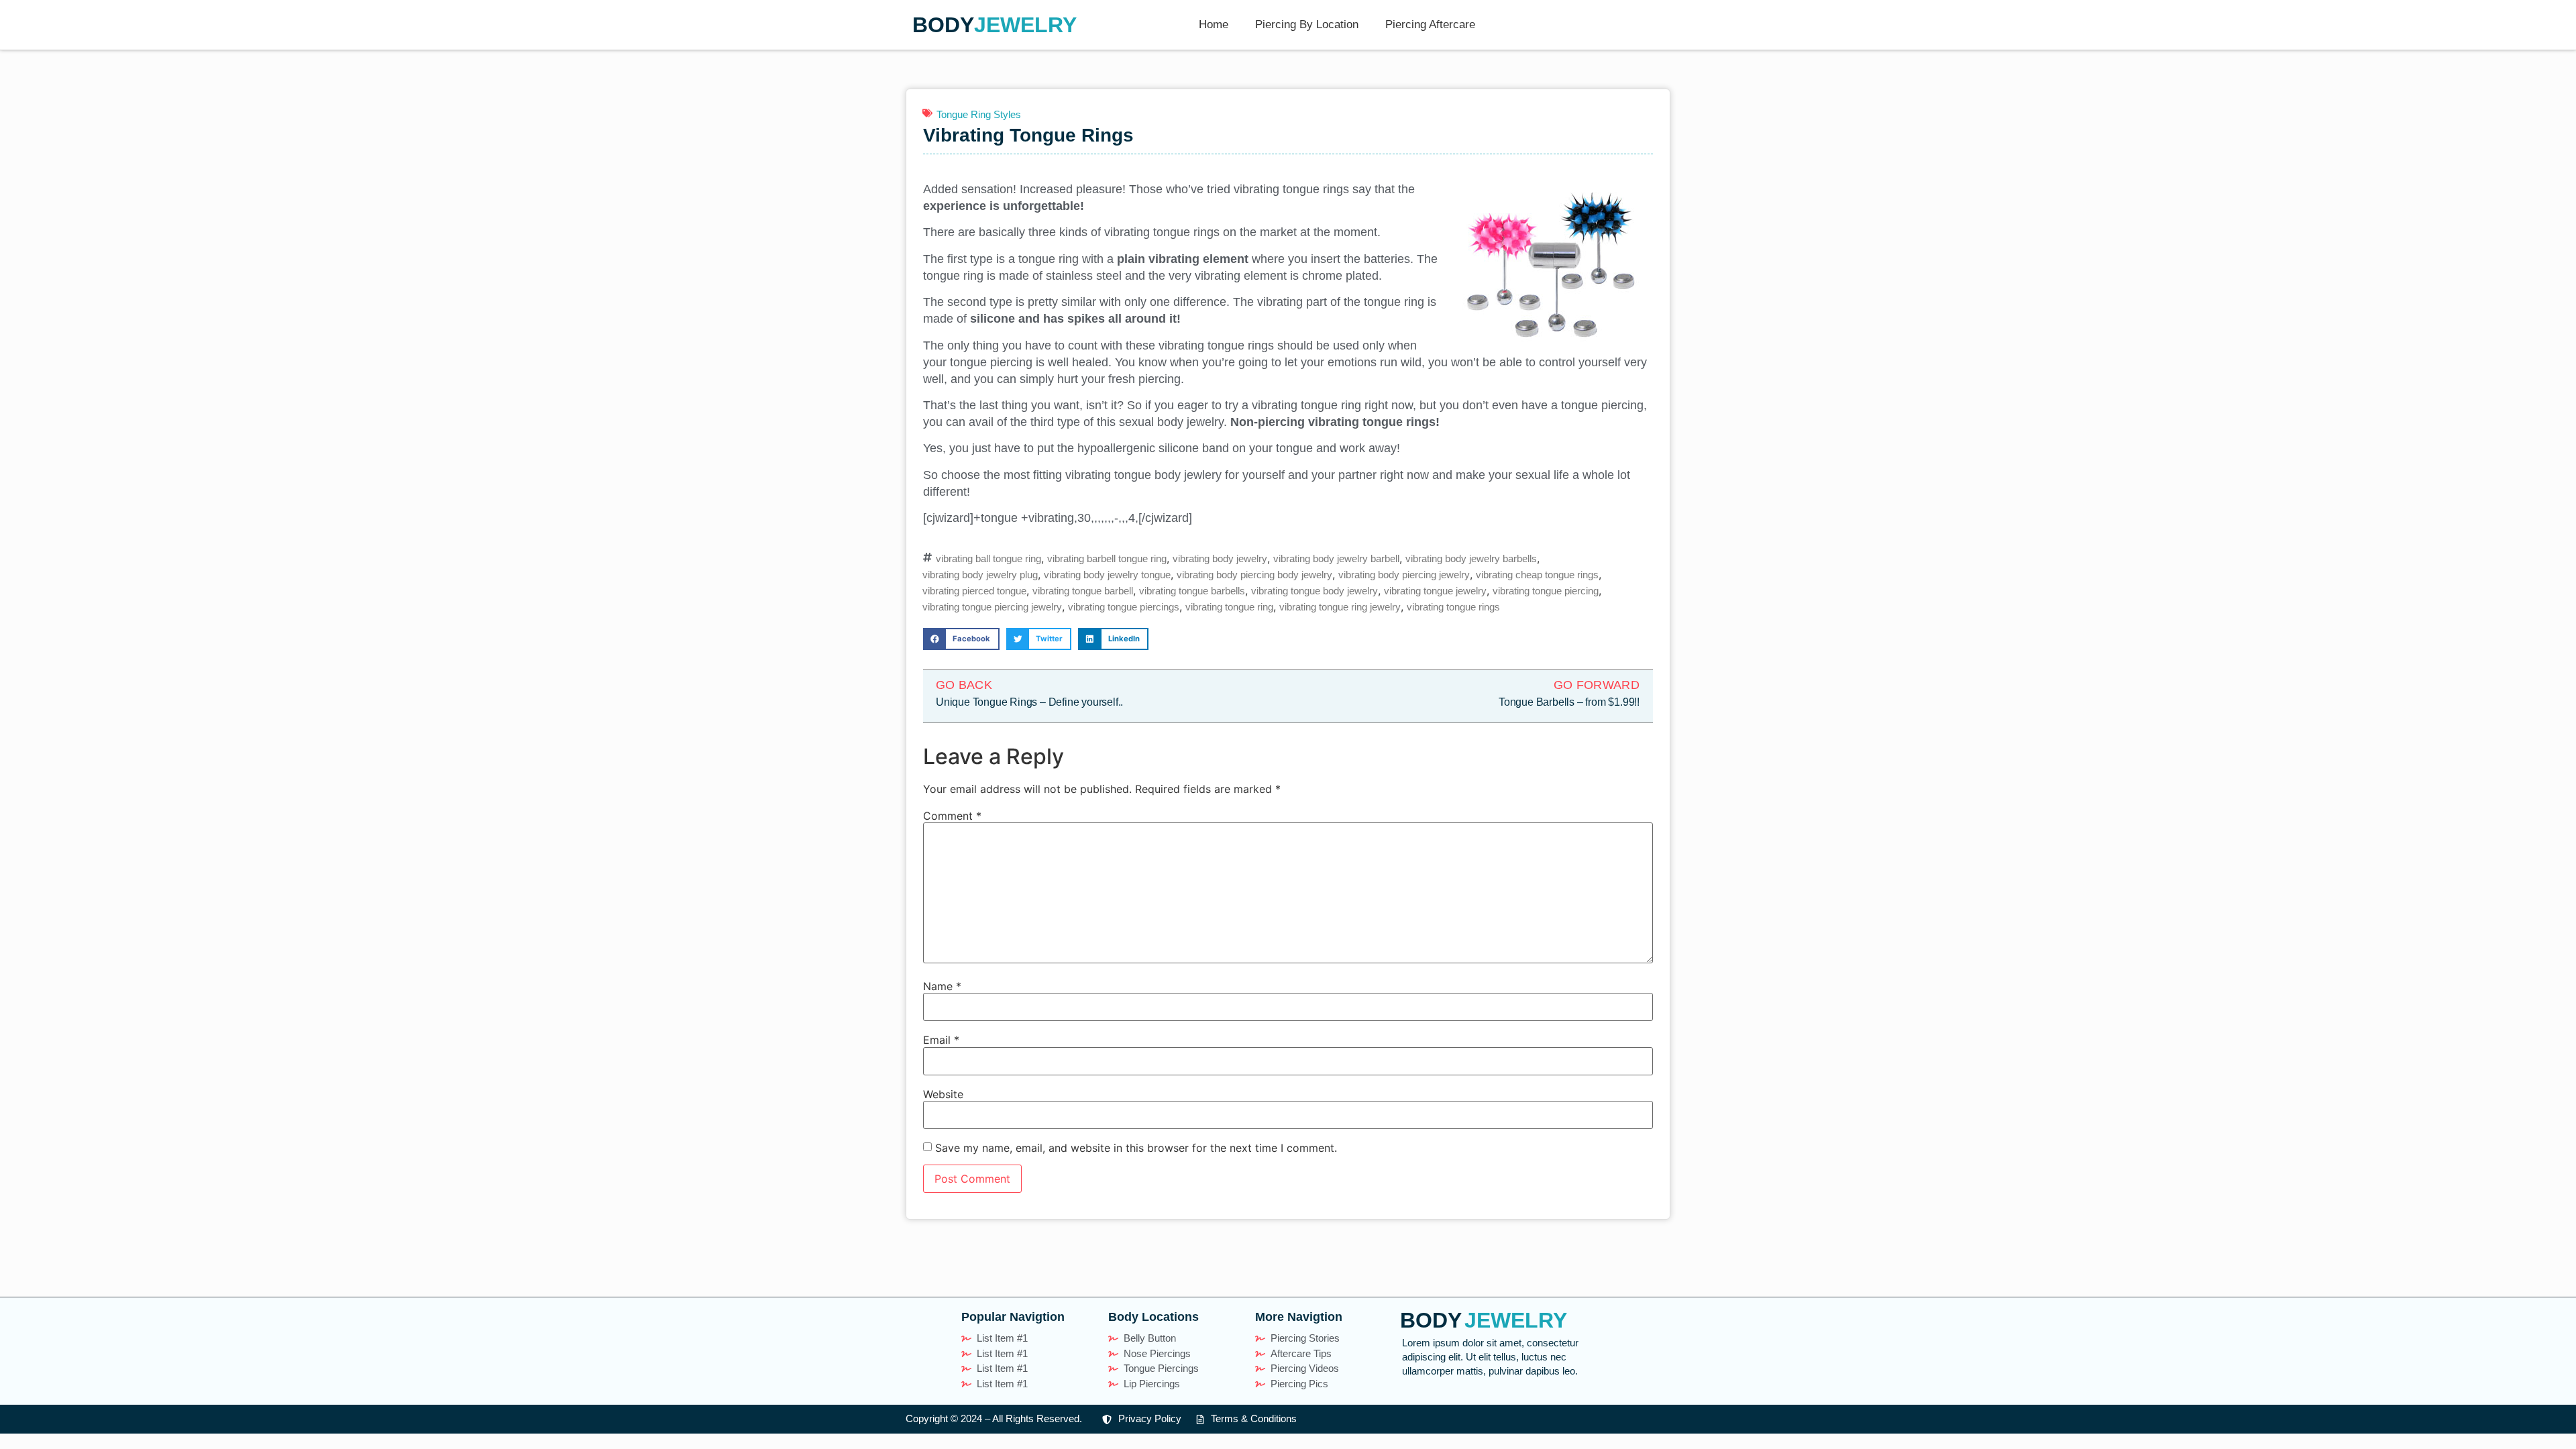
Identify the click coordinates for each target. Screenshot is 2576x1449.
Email (941, 1040)
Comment (952, 816)
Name (942, 986)
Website (943, 1094)
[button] (961, 639)
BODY (943, 25)
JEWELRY (1025, 25)
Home (1214, 24)
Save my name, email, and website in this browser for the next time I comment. (1136, 1148)
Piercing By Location (1307, 24)
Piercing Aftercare (1430, 24)
